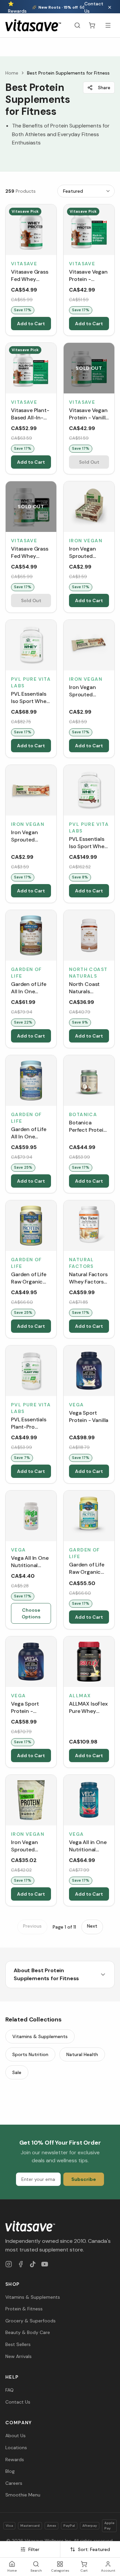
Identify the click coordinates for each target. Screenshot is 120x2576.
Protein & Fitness (24, 2309)
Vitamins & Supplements (40, 2036)
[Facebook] (21, 2264)
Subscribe (84, 2179)
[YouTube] (45, 2264)
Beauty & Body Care (28, 2332)
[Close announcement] (110, 7)
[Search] (77, 25)
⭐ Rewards (17, 7)
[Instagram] (9, 2264)
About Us (15, 2436)
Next (92, 1926)
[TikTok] (33, 2264)
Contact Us (94, 7)
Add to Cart (31, 324)
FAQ (9, 2390)
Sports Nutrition (30, 2054)
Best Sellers (18, 2344)
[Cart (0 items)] (92, 25)
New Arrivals (18, 2356)
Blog (10, 2471)
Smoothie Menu (23, 2495)
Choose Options (31, 1613)
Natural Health (82, 2054)
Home (12, 73)
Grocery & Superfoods (30, 2321)
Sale (17, 2072)
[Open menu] (108, 25)
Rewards (15, 2459)
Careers (14, 2483)
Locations (16, 2448)
